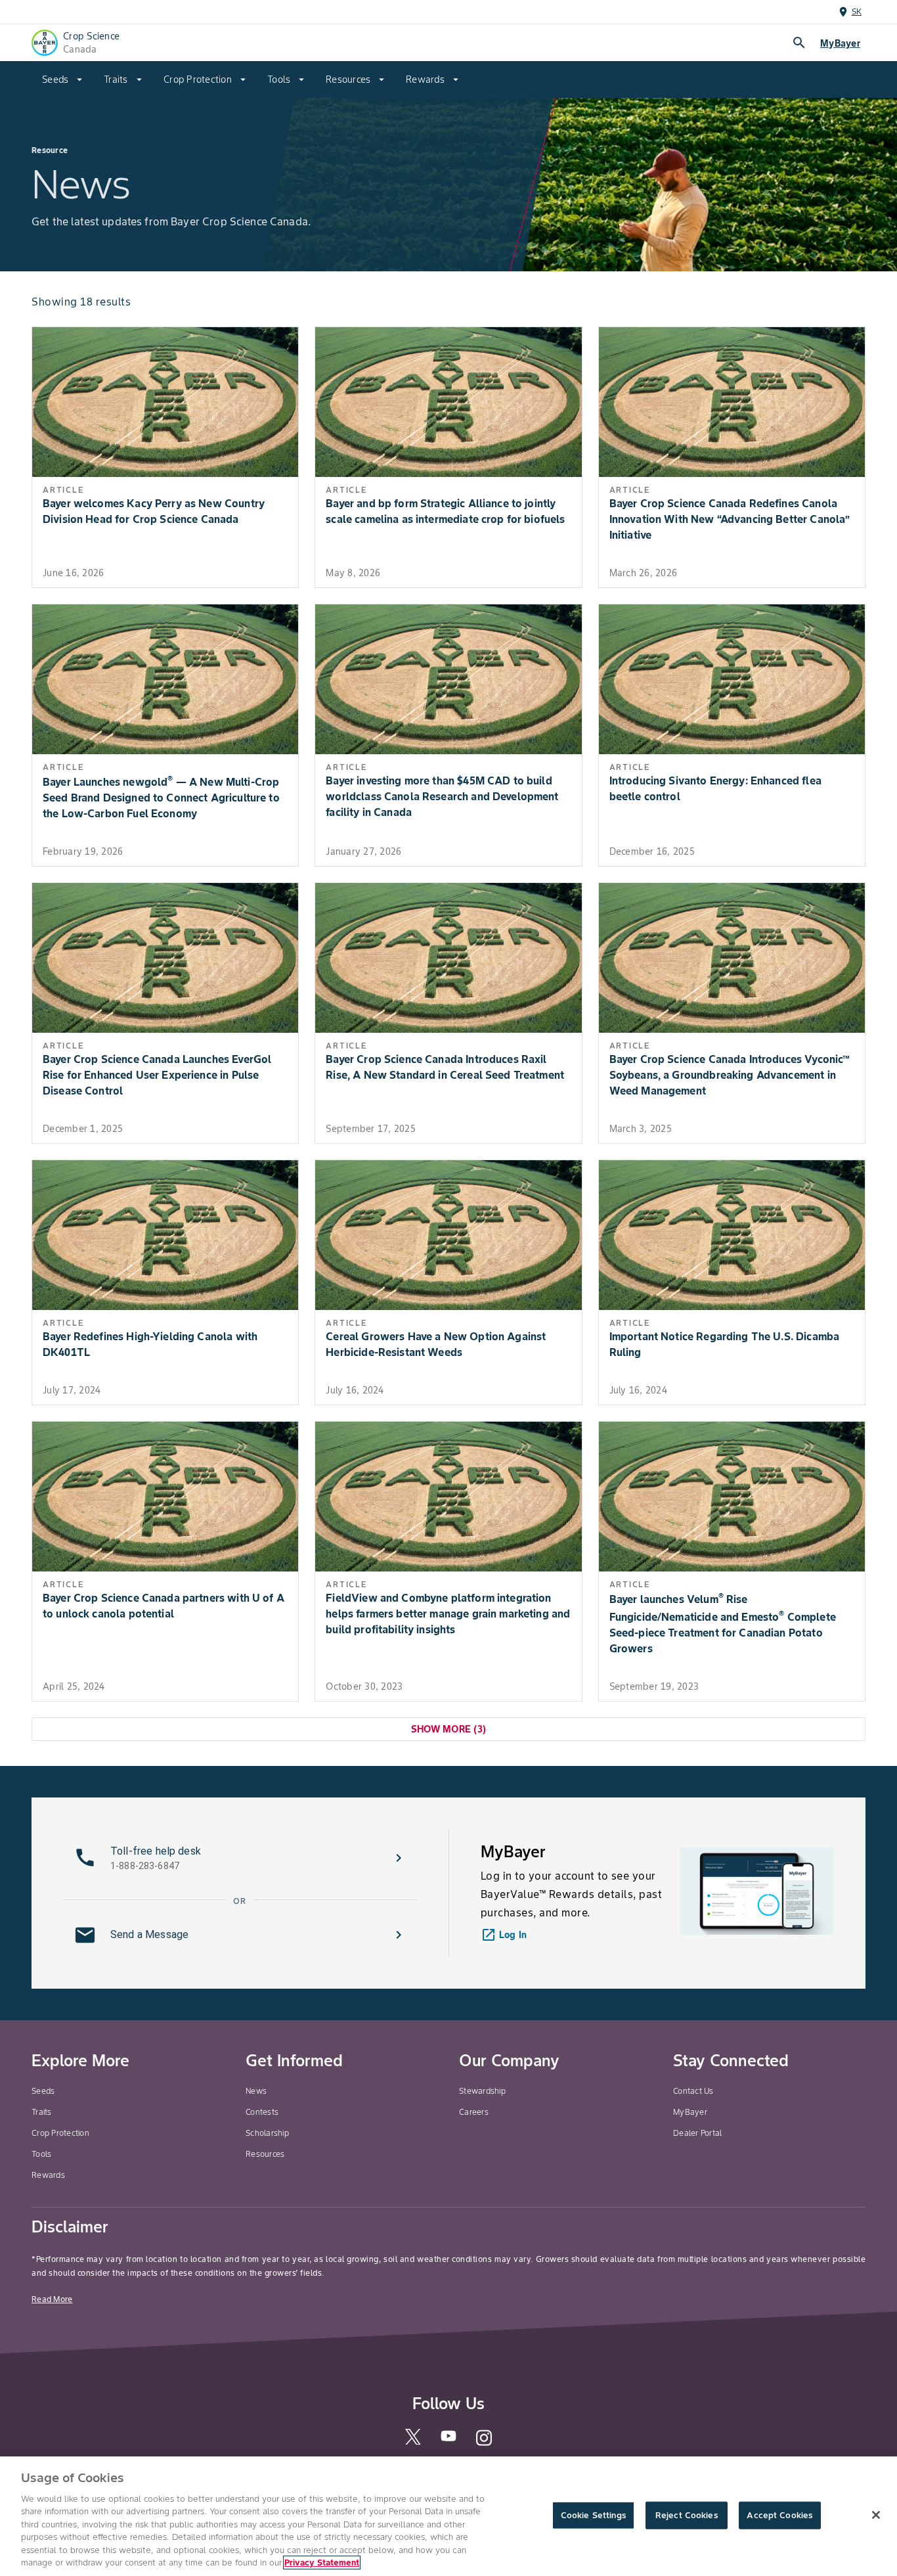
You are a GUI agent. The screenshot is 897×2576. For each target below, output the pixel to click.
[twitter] (413, 2442)
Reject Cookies (687, 2515)
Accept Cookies (779, 2515)
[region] (448, 2516)
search (799, 43)
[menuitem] (62, 79)
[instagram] (484, 2444)
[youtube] (448, 2440)
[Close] (876, 2515)
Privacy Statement (322, 2563)
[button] (240, 1858)
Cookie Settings (593, 2515)
